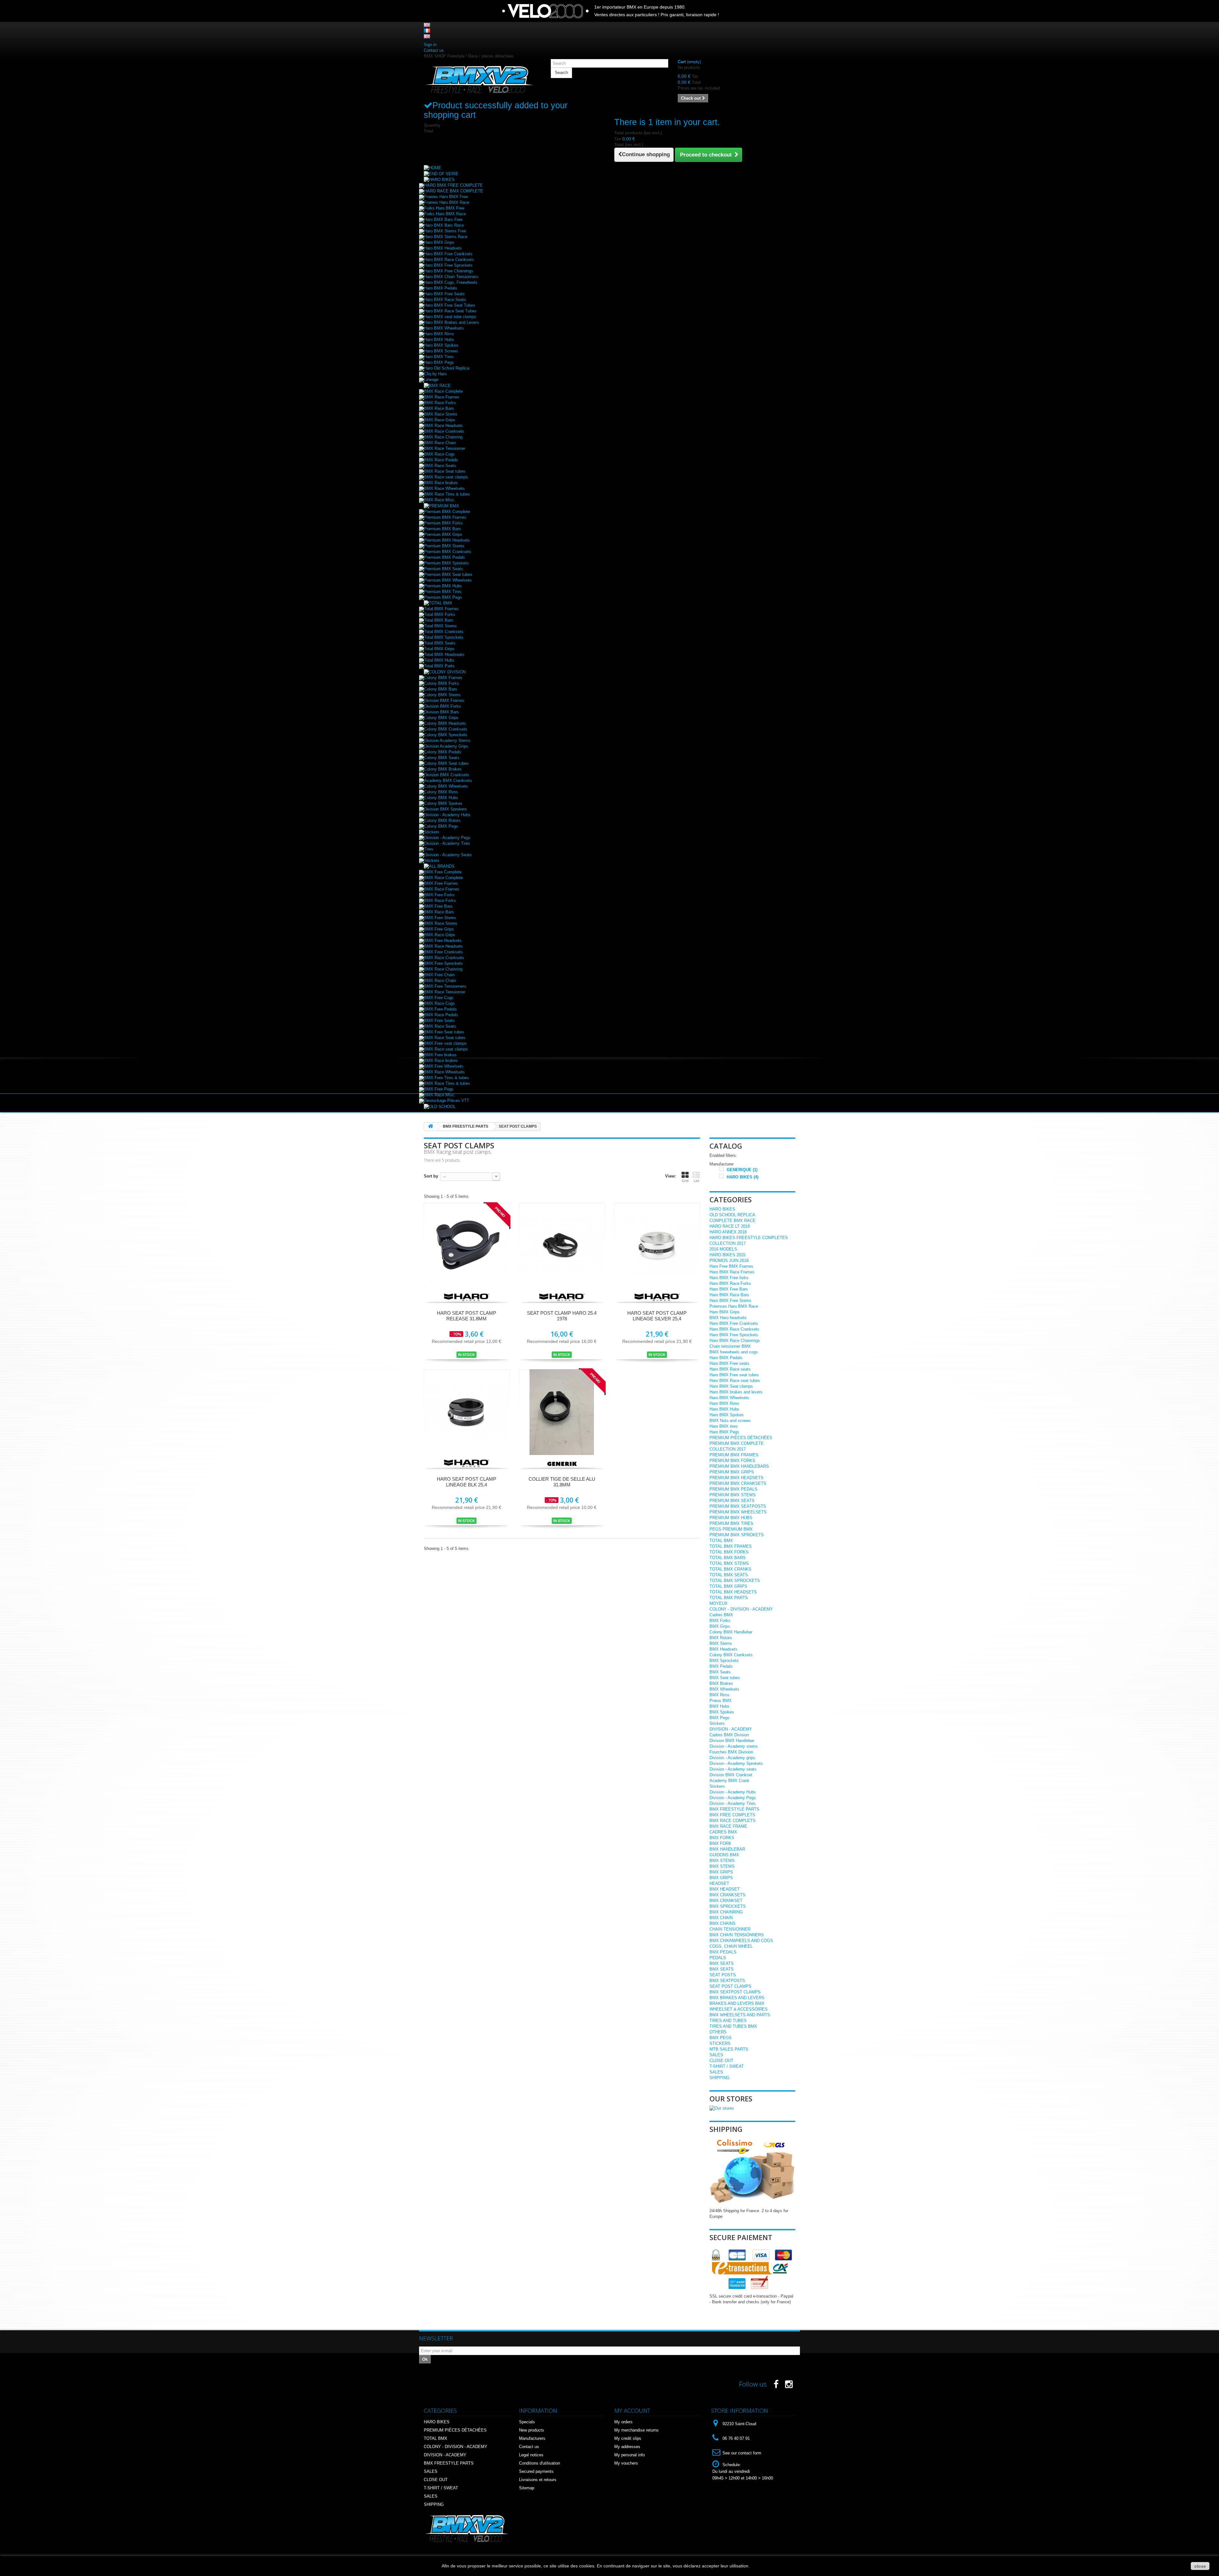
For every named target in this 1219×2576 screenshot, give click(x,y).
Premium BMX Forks (443, 523)
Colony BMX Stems (442, 695)
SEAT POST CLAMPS (730, 1986)
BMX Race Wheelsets (444, 488)
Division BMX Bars (442, 712)
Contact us (434, 50)
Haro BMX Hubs (439, 340)
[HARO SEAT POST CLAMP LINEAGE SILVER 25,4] (657, 1246)
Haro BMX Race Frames (732, 1272)
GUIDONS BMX (724, 1855)
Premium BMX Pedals (445, 557)
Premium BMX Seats (444, 569)
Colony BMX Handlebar (731, 1632)
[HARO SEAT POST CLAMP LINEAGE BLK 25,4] (467, 1412)
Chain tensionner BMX (730, 1346)
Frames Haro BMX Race (447, 202)
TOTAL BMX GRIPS (728, 1586)
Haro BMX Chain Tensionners (451, 277)
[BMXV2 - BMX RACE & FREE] (479, 79)
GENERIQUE (742, 1170)
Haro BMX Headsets (443, 248)
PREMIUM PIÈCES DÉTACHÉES (741, 1438)
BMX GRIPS (721, 1872)
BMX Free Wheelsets (444, 1066)
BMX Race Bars (439, 408)
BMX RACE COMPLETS (733, 1821)
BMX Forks (720, 1621)
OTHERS (718, 2032)
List (696, 1181)
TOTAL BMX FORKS (729, 1552)
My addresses (627, 2447)
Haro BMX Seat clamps (731, 1386)
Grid (685, 1181)
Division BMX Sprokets (446, 809)
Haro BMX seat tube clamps (450, 317)
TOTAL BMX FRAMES (731, 1546)
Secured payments (536, 2471)
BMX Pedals (721, 1666)
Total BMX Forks (440, 614)
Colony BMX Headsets (445, 723)
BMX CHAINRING (726, 1912)
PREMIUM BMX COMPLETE (737, 1443)
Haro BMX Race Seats (445, 300)
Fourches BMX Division (731, 1752)
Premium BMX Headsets (447, 540)
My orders (623, 2422)
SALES (716, 2055)
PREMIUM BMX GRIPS (732, 1472)
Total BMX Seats (440, 643)
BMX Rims (719, 1695)
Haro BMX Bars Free (443, 220)
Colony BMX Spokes (443, 803)
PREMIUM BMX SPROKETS (737, 1535)
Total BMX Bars (439, 620)
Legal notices (531, 2455)
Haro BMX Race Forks (730, 1283)
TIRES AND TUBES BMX (733, 2026)
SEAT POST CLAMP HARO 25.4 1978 (562, 1316)
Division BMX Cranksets (447, 775)
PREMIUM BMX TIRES (731, 1523)
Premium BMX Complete (447, 512)
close (1200, 2566)
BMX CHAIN (721, 1918)
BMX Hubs (719, 1706)
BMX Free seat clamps (445, 1043)
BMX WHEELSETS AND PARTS (740, 2015)
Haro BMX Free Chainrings (449, 271)
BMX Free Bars (438, 906)
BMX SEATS (722, 1963)
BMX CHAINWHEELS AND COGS (741, 1941)
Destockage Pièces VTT (447, 1101)
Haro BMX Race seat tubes (735, 1381)
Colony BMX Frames (443, 678)
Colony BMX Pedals (443, 752)
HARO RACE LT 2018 (730, 1226)
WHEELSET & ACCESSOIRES (739, 2009)
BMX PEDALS (723, 1952)
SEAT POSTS (723, 1975)
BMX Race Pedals (441, 460)
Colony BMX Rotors (442, 821)
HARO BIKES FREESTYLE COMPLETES (749, 1238)
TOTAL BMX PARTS (729, 1598)
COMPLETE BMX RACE (733, 1221)
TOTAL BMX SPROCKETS (735, 1581)
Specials (527, 2422)
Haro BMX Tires (439, 357)
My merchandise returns (636, 2430)
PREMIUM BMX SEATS (732, 1501)
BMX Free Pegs (439, 1089)
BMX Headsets (723, 1649)
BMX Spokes (722, 1712)
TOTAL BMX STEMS (729, 1563)
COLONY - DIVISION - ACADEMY (741, 1609)
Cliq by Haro (435, 374)
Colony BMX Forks (442, 683)
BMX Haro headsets (728, 1318)
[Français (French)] (427, 30)
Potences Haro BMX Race (734, 1306)
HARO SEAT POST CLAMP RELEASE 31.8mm (466, 1316)
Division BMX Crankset (731, 1775)
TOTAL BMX (721, 1541)
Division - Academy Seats (448, 855)
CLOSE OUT (721, 2061)
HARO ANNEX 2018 (728, 1232)
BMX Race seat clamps (446, 477)
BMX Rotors (721, 1638)
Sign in (430, 45)
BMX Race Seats (440, 466)
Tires (429, 849)
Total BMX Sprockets (444, 637)
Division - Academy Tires (447, 843)
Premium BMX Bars (443, 529)
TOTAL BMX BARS (728, 1558)
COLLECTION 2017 (728, 1243)
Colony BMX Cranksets (446, 729)
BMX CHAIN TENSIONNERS (737, 1935)
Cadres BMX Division (729, 1735)
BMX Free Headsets (443, 941)
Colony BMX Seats (442, 758)
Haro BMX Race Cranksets (449, 260)
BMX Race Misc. (440, 500)
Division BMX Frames (444, 701)
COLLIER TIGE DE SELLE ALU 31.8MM (562, 1482)
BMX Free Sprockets (443, 963)
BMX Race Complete (443, 391)
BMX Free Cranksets (443, 952)
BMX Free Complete (443, 872)
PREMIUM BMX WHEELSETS (738, 1512)
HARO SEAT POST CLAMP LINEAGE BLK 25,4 (466, 1482)
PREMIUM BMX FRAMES (734, 1455)
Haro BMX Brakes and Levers (452, 322)
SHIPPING (719, 2078)
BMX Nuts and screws (730, 1421)
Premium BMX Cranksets (448, 552)
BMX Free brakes (440, 1055)
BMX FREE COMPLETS (732, 1815)
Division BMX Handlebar (732, 1741)
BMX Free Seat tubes (444, 1032)
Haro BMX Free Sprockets (448, 265)
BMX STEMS (722, 1861)
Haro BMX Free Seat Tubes (450, 305)
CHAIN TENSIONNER (730, 1929)
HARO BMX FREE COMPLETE (453, 185)
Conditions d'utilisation (540, 2463)
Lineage (431, 380)
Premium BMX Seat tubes (448, 574)
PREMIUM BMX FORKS (732, 1461)
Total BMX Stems (440, 626)
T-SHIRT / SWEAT (727, 2066)
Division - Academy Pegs (447, 838)
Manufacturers (532, 2438)
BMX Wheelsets (724, 1689)
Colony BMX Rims (441, 792)
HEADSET (719, 1883)
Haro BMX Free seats (729, 1363)
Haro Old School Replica (447, 368)
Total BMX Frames (441, 609)
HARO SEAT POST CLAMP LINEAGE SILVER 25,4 (657, 1316)
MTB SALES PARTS (729, 2049)
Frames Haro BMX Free (446, 197)
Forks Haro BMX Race (445, 214)
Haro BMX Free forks (729, 1278)
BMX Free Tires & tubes (446, 1078)
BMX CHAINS (723, 1923)
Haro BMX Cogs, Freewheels (451, 282)
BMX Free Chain (439, 975)
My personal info (629, 2455)
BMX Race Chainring (443, 437)
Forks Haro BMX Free (444, 208)
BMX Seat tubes (725, 1678)
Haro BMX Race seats (730, 1369)
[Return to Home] (430, 1127)
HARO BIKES (743, 1177)
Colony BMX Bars (441, 689)
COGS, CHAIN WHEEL (731, 1946)
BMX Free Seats (440, 1021)
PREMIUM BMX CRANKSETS (738, 1483)
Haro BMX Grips (439, 242)
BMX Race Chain (440, 443)
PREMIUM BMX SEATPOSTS (738, 1506)
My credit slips (628, 2438)
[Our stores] (722, 2108)
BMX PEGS (721, 2038)
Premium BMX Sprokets (446, 563)
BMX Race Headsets (443, 426)
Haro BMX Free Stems (730, 1301)
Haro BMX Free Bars (729, 1289)
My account (632, 2411)
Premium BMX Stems (444, 546)
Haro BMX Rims (439, 334)
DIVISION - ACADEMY (731, 1729)
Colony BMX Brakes (443, 769)
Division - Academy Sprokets (736, 1763)
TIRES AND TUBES (728, 2021)
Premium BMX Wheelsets (448, 580)
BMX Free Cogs (439, 998)
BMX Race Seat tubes (445, 471)
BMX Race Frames (442, 397)
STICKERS (720, 2043)
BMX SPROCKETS (728, 1906)
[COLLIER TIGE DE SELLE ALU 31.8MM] (562, 1412)
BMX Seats (720, 1672)
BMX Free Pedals (440, 1009)
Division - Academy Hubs (447, 815)
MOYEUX (719, 1603)
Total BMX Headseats (444, 654)
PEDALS (718, 1958)
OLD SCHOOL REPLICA (732, 1215)
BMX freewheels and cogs (734, 1352)
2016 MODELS (723, 1249)
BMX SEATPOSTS (727, 1981)
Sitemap (527, 2488)
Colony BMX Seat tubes (446, 763)
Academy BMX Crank (729, 1781)
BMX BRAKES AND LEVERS (737, 1998)
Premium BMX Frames (445, 517)
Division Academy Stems (447, 741)
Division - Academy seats (733, 1769)
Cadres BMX (721, 1615)
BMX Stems (721, 1643)
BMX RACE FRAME (728, 1826)
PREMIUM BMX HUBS (731, 1518)
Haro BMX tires (724, 1426)
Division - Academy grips (732, 1758)
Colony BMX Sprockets (446, 735)
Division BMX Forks (443, 706)
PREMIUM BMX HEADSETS (736, 1478)
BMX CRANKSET (726, 1901)
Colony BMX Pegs (441, 826)
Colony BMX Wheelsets (446, 786)
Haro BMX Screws (441, 351)
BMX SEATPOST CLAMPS (735, 1992)
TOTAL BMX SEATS (729, 1575)
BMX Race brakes (441, 483)
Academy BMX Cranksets (448, 781)
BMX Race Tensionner (445, 448)
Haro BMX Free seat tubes (734, 1375)
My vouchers (626, 2463)
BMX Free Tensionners (445, 986)
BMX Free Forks (439, 895)
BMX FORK (720, 1843)
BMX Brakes (721, 1683)
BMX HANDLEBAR (727, 1849)
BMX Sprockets (724, 1661)
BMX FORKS (722, 1838)
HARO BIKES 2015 (727, 1255)
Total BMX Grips (439, 649)
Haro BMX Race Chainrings (735, 1341)
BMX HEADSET (725, 1889)
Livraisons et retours (538, 2480)
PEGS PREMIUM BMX (731, 1529)
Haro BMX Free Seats (444, 294)
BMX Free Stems (440, 918)
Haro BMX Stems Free (445, 231)
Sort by (431, 1176)
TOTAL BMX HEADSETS (733, 1592)
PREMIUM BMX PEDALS (733, 1489)
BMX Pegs (719, 1718)
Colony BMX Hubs (441, 798)
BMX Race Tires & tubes (447, 494)
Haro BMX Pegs (439, 362)
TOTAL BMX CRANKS (730, 1569)
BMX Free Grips (439, 929)
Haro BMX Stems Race (446, 237)
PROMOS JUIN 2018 (729, 1261)
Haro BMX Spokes (441, 345)
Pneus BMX (721, 1701)
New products (532, 2430)
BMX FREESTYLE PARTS (734, 1809)
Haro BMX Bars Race (444, 225)
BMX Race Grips (440, 420)
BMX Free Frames (441, 883)
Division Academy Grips (446, 746)
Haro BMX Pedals (441, 288)
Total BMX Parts (439, 666)
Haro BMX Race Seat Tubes (450, 311)
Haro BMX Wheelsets (444, 328)
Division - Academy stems (734, 1746)
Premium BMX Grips (443, 534)
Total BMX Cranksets (444, 632)
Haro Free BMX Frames (731, 1266)
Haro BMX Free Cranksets (448, 254)
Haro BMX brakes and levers (736, 1392)
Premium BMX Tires (443, 592)
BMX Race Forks (440, 403)
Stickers (432, 832)
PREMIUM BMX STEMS (733, 1495)
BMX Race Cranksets (444, 431)
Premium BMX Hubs (443, 586)
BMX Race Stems (441, 414)
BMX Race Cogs (440, 454)
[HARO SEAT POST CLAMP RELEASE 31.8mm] (467, 1246)
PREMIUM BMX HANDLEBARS (739, 1466)
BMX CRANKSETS (727, 1895)
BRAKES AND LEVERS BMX (737, 2003)
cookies (587, 2566)
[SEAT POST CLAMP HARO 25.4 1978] (562, 1246)
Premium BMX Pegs (443, 597)
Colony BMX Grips (441, 718)
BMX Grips (720, 1626)
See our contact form (742, 2453)
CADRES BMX (723, 1832)
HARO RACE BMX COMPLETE (454, 191)
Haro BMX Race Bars (729, 1295)
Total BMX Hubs (439, 660)
